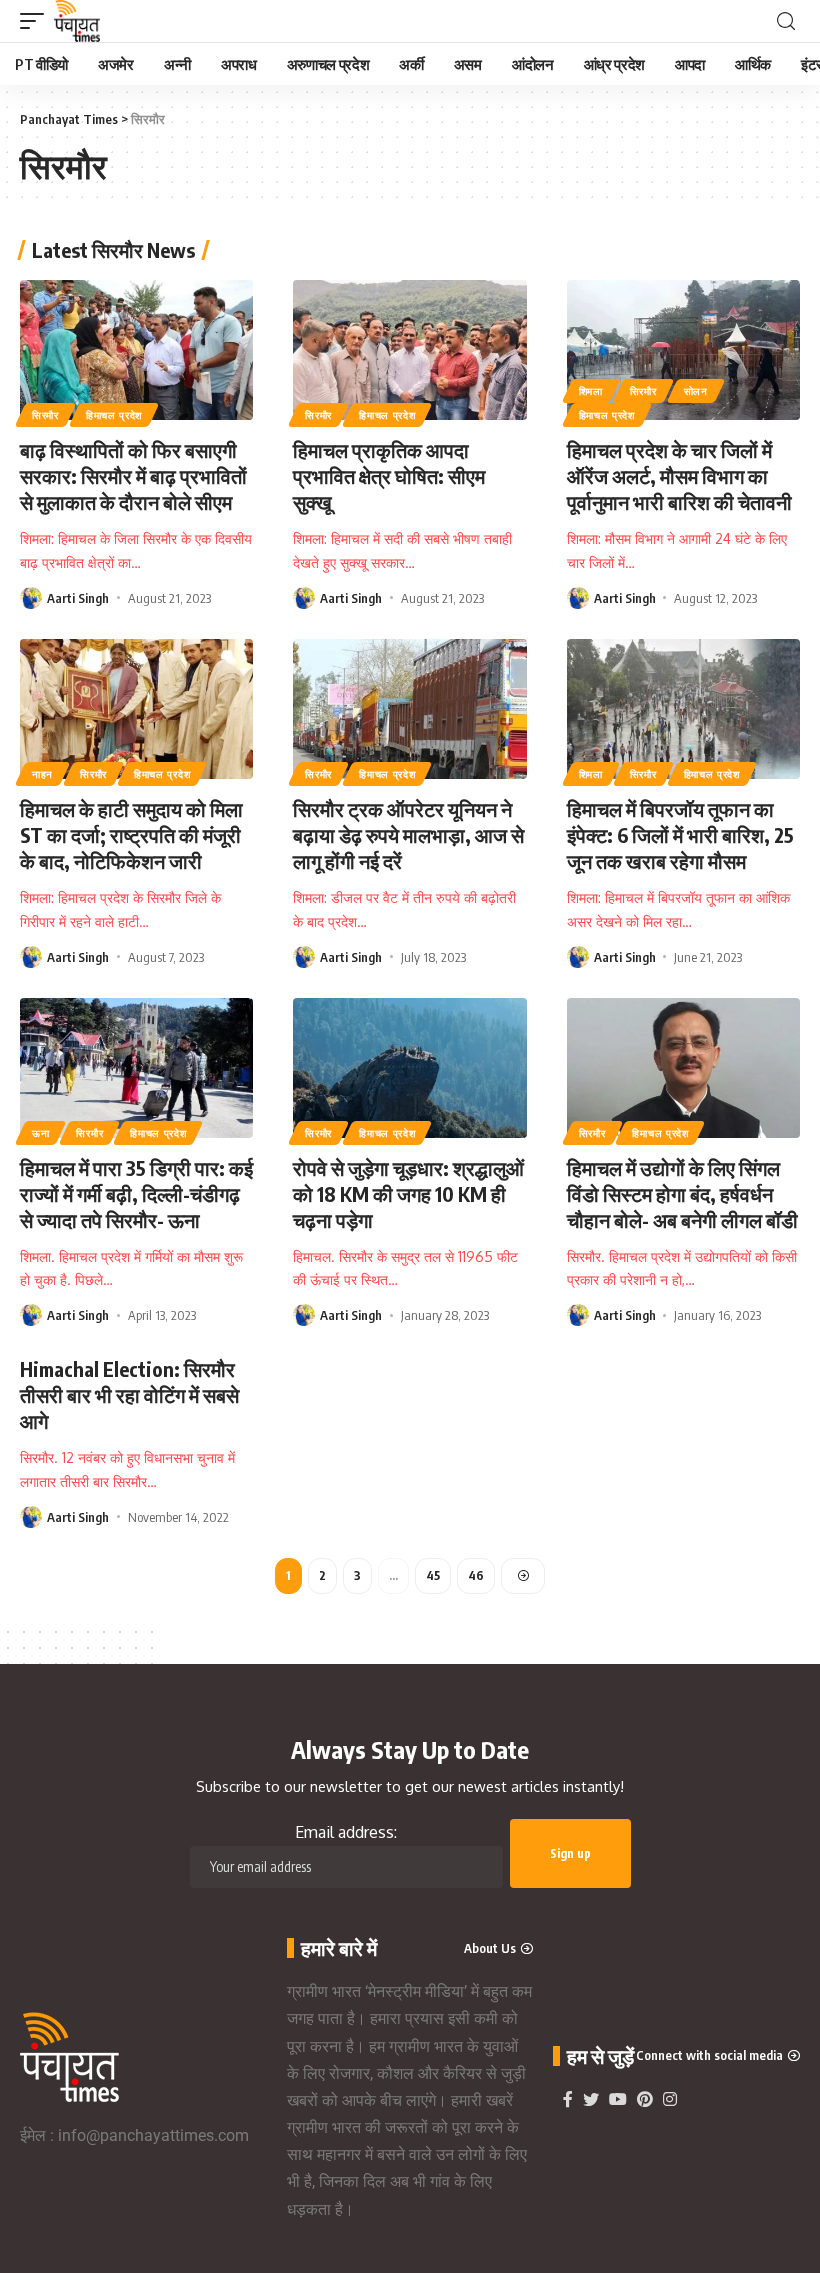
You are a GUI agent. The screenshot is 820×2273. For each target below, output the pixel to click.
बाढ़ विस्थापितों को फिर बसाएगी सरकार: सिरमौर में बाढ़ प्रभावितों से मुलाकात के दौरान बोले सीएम (133, 475)
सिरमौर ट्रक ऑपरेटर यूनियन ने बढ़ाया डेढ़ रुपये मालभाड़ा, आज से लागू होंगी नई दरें (408, 834)
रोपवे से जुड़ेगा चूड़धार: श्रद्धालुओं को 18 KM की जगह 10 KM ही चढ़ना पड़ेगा (408, 1193)
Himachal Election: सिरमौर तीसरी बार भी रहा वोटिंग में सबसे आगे (129, 1394)
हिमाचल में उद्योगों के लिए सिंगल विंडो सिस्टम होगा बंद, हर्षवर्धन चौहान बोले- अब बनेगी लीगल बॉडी (682, 1193)
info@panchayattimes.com (153, 2135)
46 (476, 1575)
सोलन (696, 391)
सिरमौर (45, 415)
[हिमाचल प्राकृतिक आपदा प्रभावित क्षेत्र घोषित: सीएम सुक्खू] (409, 350)
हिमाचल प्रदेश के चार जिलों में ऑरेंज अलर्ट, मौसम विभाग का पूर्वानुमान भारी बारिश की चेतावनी (679, 475)
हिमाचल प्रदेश (114, 415)
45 (433, 1575)
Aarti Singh (78, 598)
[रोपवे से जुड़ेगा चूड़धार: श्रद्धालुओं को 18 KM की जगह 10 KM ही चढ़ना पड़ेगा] (409, 1068)
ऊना (40, 1133)
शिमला (591, 391)
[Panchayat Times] (77, 21)
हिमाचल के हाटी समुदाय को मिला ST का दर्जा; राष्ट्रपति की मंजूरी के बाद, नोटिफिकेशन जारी (131, 834)
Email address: (346, 1832)
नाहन (42, 774)
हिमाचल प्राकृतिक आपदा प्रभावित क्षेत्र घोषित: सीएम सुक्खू (389, 475)
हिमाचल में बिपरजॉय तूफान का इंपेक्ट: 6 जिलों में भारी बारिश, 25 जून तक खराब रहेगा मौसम (680, 834)
